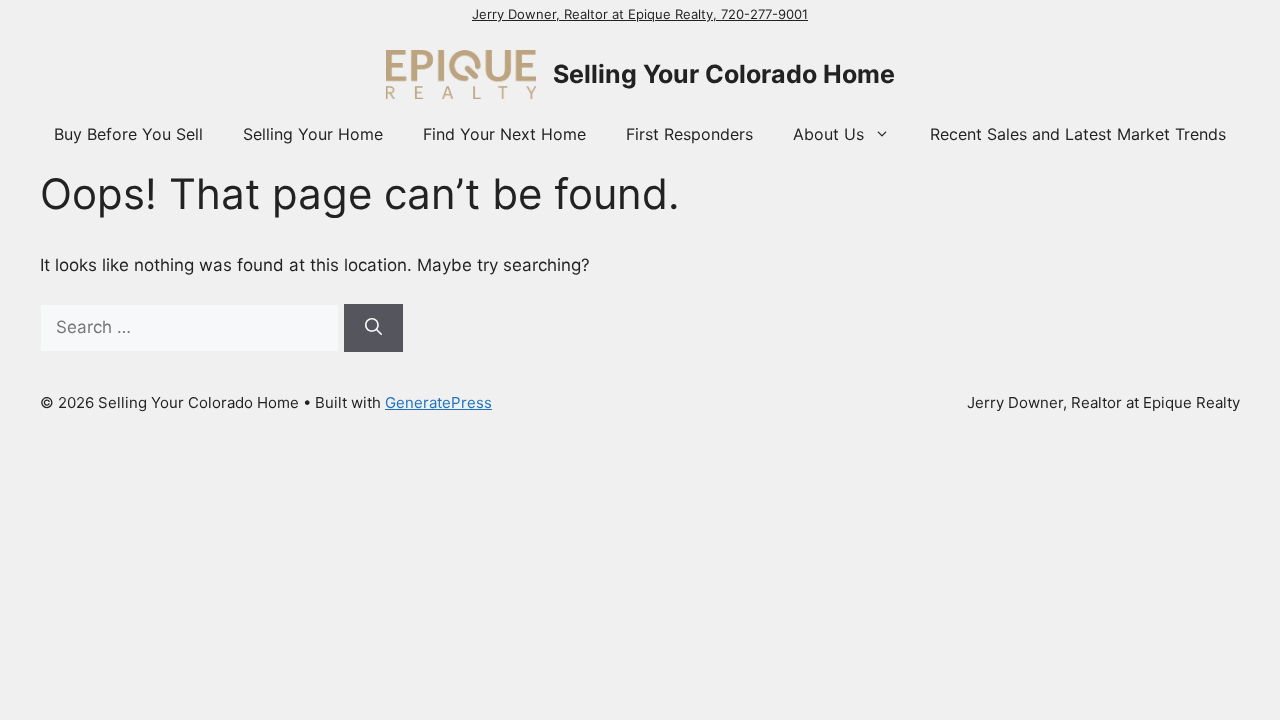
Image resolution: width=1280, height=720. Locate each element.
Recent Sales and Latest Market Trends (1078, 134)
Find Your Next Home (504, 134)
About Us (828, 134)
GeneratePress (438, 402)
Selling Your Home (313, 134)
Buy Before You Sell (128, 134)
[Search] (373, 328)
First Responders (689, 134)
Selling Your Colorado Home (724, 74)
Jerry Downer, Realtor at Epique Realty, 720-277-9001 (640, 14)
